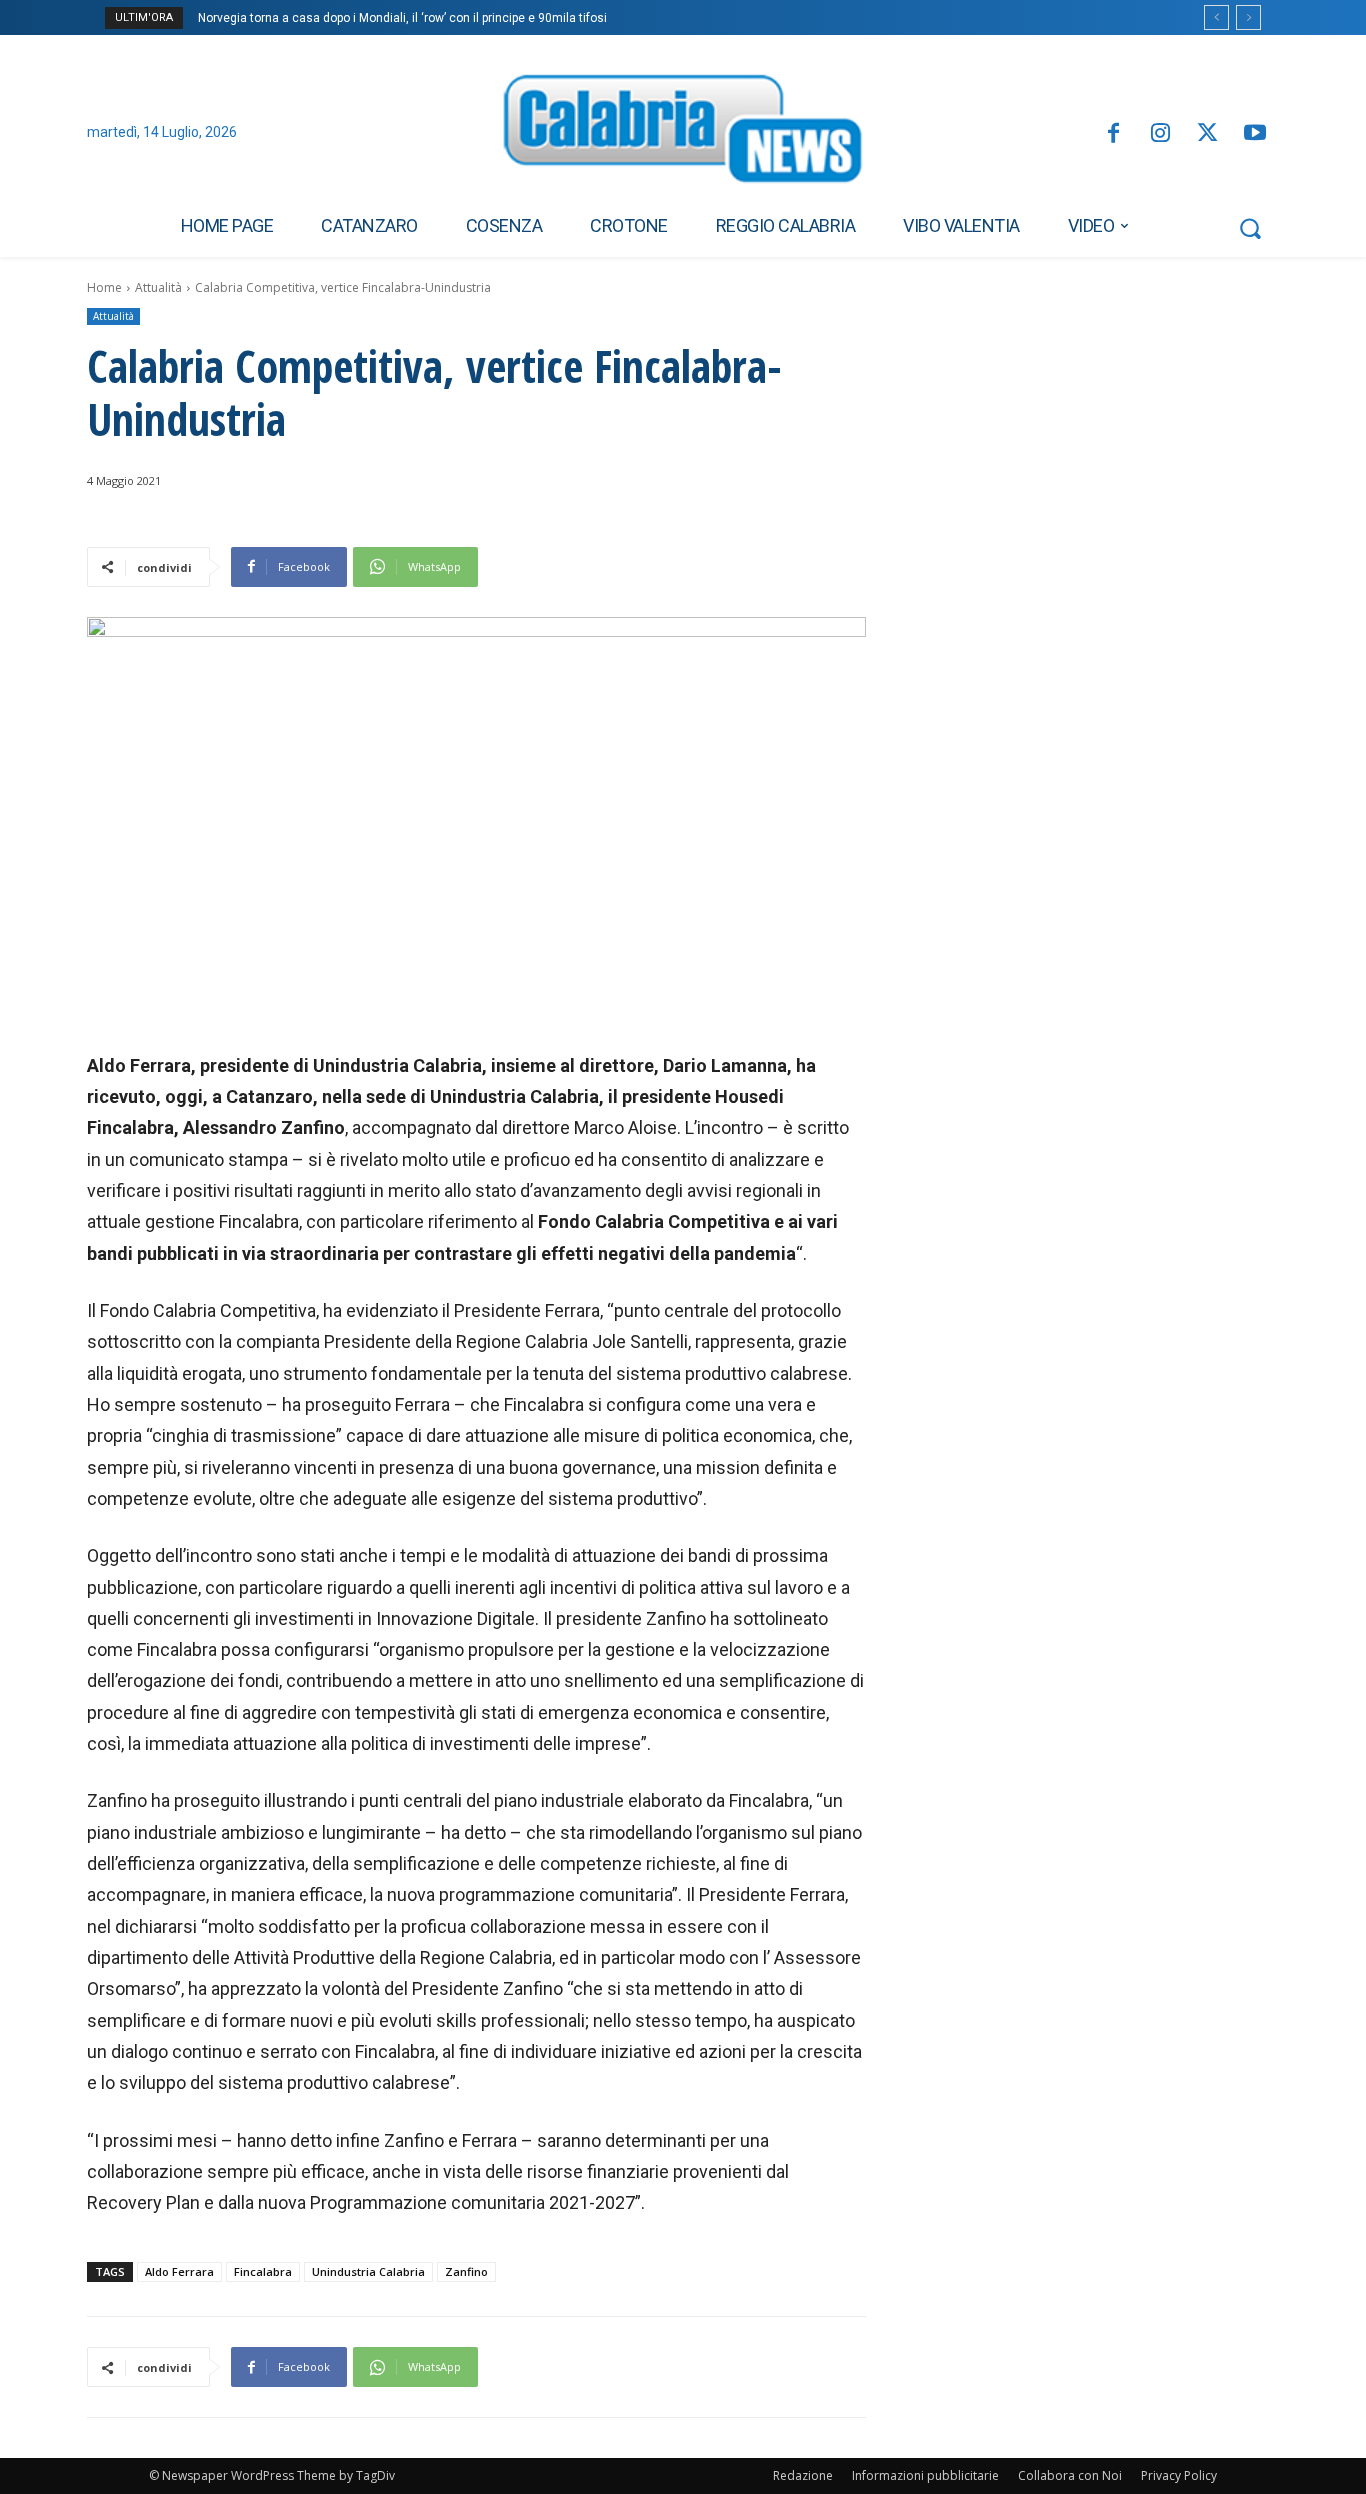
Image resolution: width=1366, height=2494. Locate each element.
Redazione (803, 2475)
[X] (1207, 134)
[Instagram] (1160, 134)
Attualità (158, 287)
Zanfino (466, 2271)
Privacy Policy (1179, 2475)
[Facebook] (1112, 134)
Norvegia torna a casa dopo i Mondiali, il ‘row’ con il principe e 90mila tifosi (402, 18)
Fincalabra (263, 2271)
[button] (1250, 228)
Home (104, 287)
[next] (1248, 17)
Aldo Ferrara (179, 2271)
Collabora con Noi (1070, 2475)
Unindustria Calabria (368, 2271)
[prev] (1216, 17)
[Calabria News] (683, 134)
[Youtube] (1255, 134)
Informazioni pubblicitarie (925, 2475)
